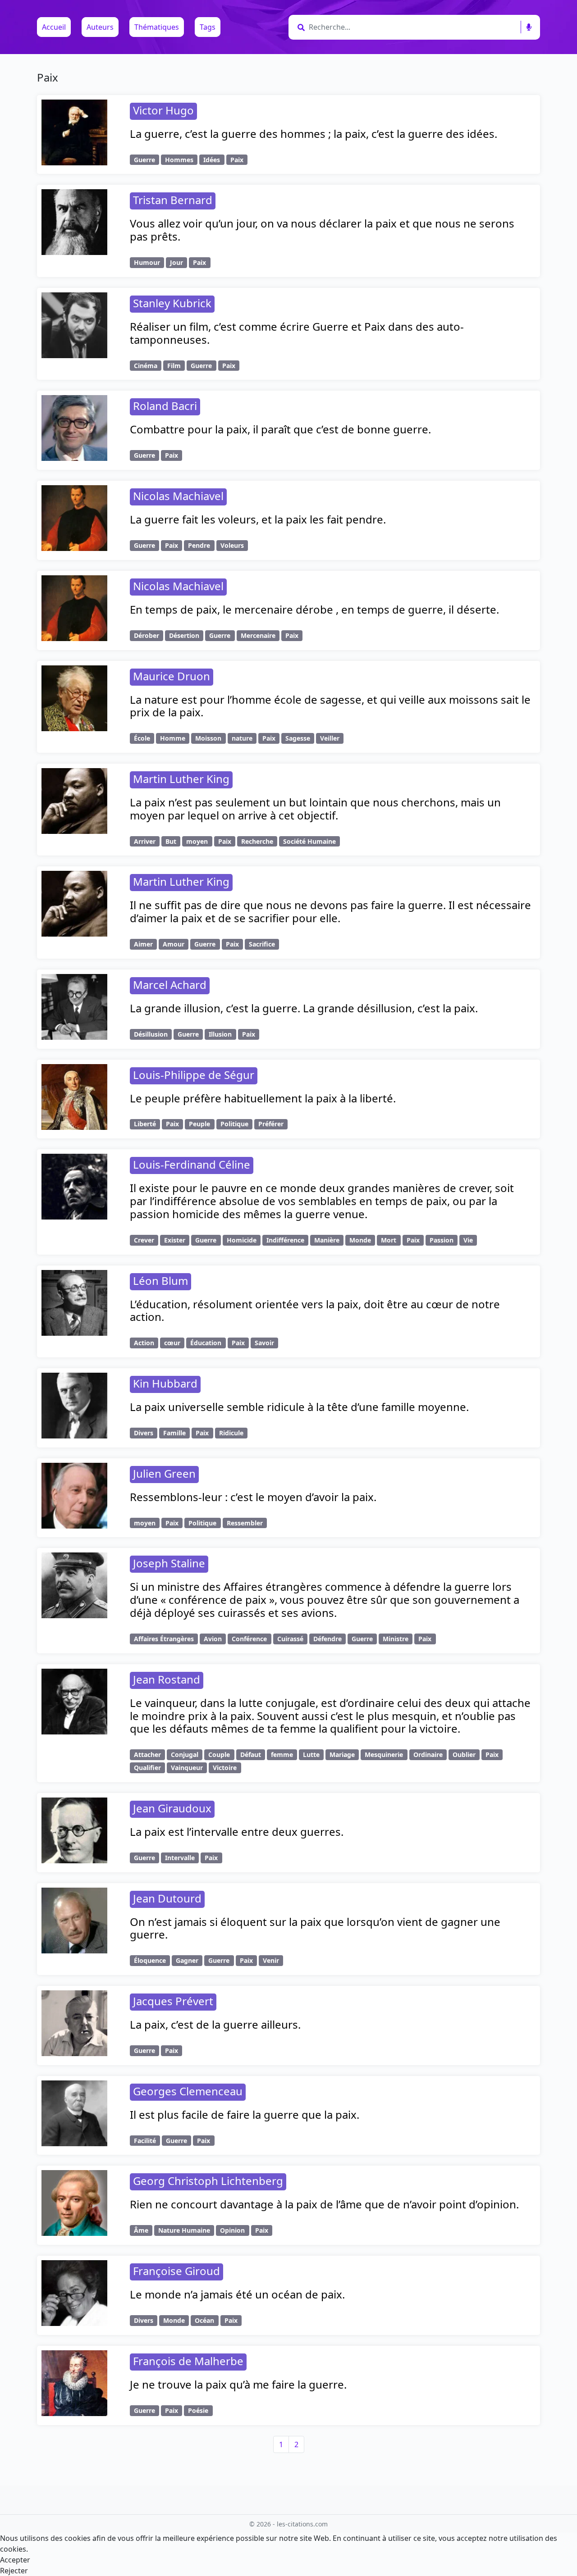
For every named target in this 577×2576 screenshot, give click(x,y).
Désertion (184, 635)
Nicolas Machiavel (178, 496)
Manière (327, 1240)
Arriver (145, 841)
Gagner (187, 1960)
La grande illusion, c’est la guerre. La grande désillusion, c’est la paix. (304, 1008)
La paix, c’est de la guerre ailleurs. (215, 2024)
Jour (176, 262)
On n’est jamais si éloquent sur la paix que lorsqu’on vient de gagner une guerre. (315, 1928)
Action (144, 1343)
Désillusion (151, 1034)
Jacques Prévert (173, 2001)
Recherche (257, 841)
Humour (147, 262)
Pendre (199, 545)
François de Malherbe (188, 2361)
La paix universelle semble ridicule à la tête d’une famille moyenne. (299, 1407)
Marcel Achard (170, 985)
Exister (175, 1240)
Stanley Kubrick (172, 303)
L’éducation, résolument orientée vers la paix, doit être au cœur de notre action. (315, 1311)
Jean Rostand (167, 1679)
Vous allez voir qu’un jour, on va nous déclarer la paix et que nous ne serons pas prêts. (322, 230)
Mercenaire (258, 635)
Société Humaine (309, 841)
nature (242, 738)
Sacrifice (262, 944)
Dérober (147, 635)
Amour (174, 944)
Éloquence (150, 1960)
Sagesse (298, 738)
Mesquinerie (384, 1755)
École (142, 738)
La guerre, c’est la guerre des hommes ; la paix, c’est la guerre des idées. (314, 134)
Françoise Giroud (176, 2271)
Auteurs (100, 27)
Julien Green (164, 1473)
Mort (389, 1240)
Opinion (232, 2230)
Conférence (249, 1639)
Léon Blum (160, 1281)
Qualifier (147, 1768)
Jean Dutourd (167, 1898)
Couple (219, 1755)
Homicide (242, 1240)
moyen (197, 841)
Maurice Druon (172, 676)
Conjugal (185, 1755)
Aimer (143, 944)
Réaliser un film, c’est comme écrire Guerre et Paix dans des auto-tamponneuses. (297, 333)
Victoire (225, 1768)
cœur (172, 1343)
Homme (173, 738)
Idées (212, 160)
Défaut (251, 1755)
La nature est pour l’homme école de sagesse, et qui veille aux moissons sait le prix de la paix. (330, 706)
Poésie (198, 2410)
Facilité (145, 2141)
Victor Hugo (163, 110)
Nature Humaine (184, 2230)
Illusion (220, 1034)
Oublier (464, 1755)
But (171, 841)
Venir (271, 1960)
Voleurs (232, 545)
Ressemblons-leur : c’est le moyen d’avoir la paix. (253, 1497)
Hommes (179, 160)
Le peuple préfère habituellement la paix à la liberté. (263, 1098)
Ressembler (245, 1523)
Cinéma (146, 366)
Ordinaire (428, 1755)
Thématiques (157, 27)
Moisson (208, 738)
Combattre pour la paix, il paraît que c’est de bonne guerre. (280, 429)
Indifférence (285, 1240)
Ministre (396, 1639)
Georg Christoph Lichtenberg (208, 2181)
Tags (208, 27)
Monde (360, 1240)
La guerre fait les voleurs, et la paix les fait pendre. (258, 519)
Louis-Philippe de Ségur (194, 1075)
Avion (213, 1639)
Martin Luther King (181, 779)
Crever (144, 1240)
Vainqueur (187, 1768)
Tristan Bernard (173, 200)
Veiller (330, 738)
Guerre (144, 160)
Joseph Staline (169, 1563)
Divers (144, 1433)
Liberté (145, 1124)
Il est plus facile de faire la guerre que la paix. (245, 2114)
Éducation (206, 1343)
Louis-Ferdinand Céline (192, 1164)
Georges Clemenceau (188, 2091)
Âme (141, 2230)
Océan (204, 2320)
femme (282, 1755)
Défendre (327, 1639)
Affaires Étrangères (164, 1639)
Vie (468, 1240)
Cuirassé (290, 1639)
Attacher (147, 1755)
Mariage (342, 1755)
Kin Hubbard (165, 1383)
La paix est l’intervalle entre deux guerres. (237, 1832)
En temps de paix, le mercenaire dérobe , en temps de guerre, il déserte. (314, 609)
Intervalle (180, 1858)
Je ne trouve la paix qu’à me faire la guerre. (238, 2384)
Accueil (54, 27)
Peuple (199, 1124)
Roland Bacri (165, 406)
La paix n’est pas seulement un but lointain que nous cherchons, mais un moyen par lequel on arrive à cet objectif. (315, 809)
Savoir (264, 1343)
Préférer (271, 1124)
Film (174, 366)
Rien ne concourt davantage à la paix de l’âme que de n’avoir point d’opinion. (324, 2204)
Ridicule (231, 1433)
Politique (234, 1124)
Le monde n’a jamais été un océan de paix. (237, 2294)
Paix (237, 160)
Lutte (311, 1755)
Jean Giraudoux (172, 1808)
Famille (174, 1433)
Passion (442, 1240)
